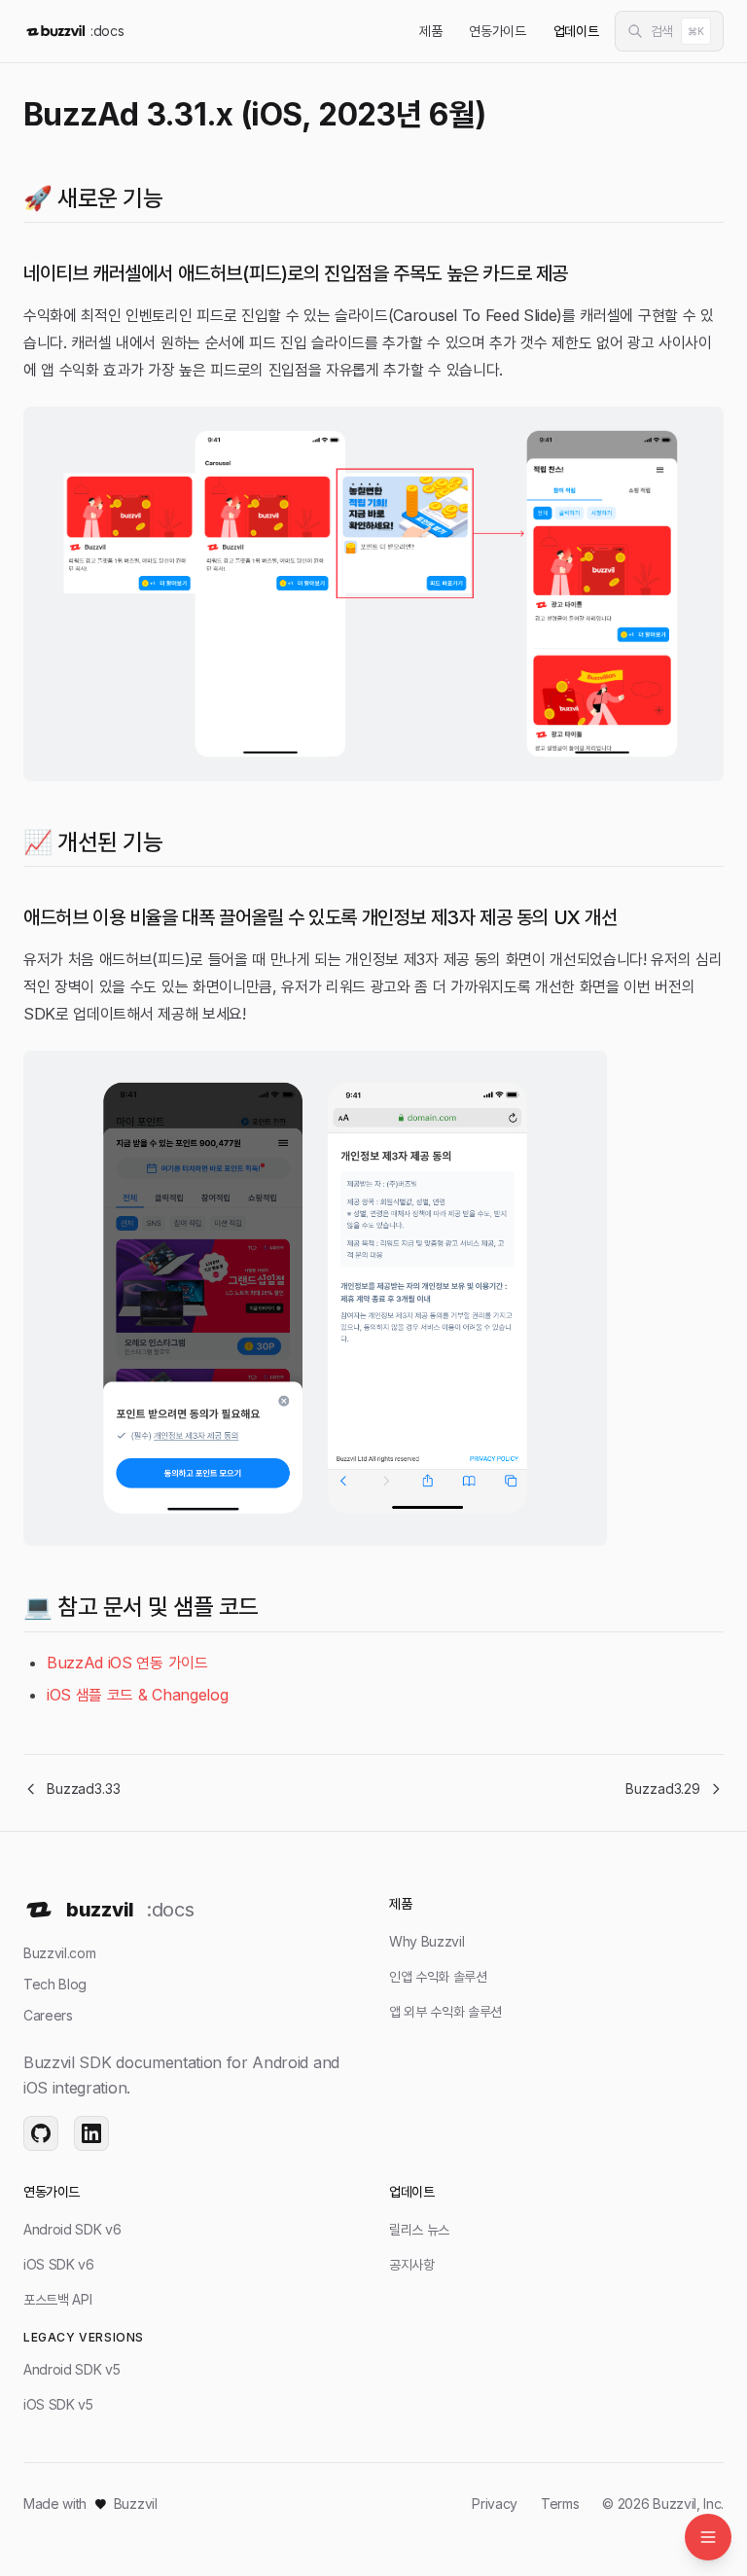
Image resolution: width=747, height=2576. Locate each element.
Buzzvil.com (59, 1953)
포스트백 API (57, 2299)
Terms (560, 2504)
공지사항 (412, 2264)
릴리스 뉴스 (419, 2229)
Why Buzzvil (427, 1941)
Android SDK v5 (72, 2369)
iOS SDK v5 (58, 2404)
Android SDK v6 (72, 2229)
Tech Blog (55, 1984)
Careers (48, 2015)
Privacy (495, 2504)
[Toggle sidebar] (708, 2537)
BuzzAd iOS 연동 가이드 (127, 1663)
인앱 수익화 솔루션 (438, 1976)
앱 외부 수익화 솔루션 (445, 2011)
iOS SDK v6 (59, 2264)
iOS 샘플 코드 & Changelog (137, 1695)
